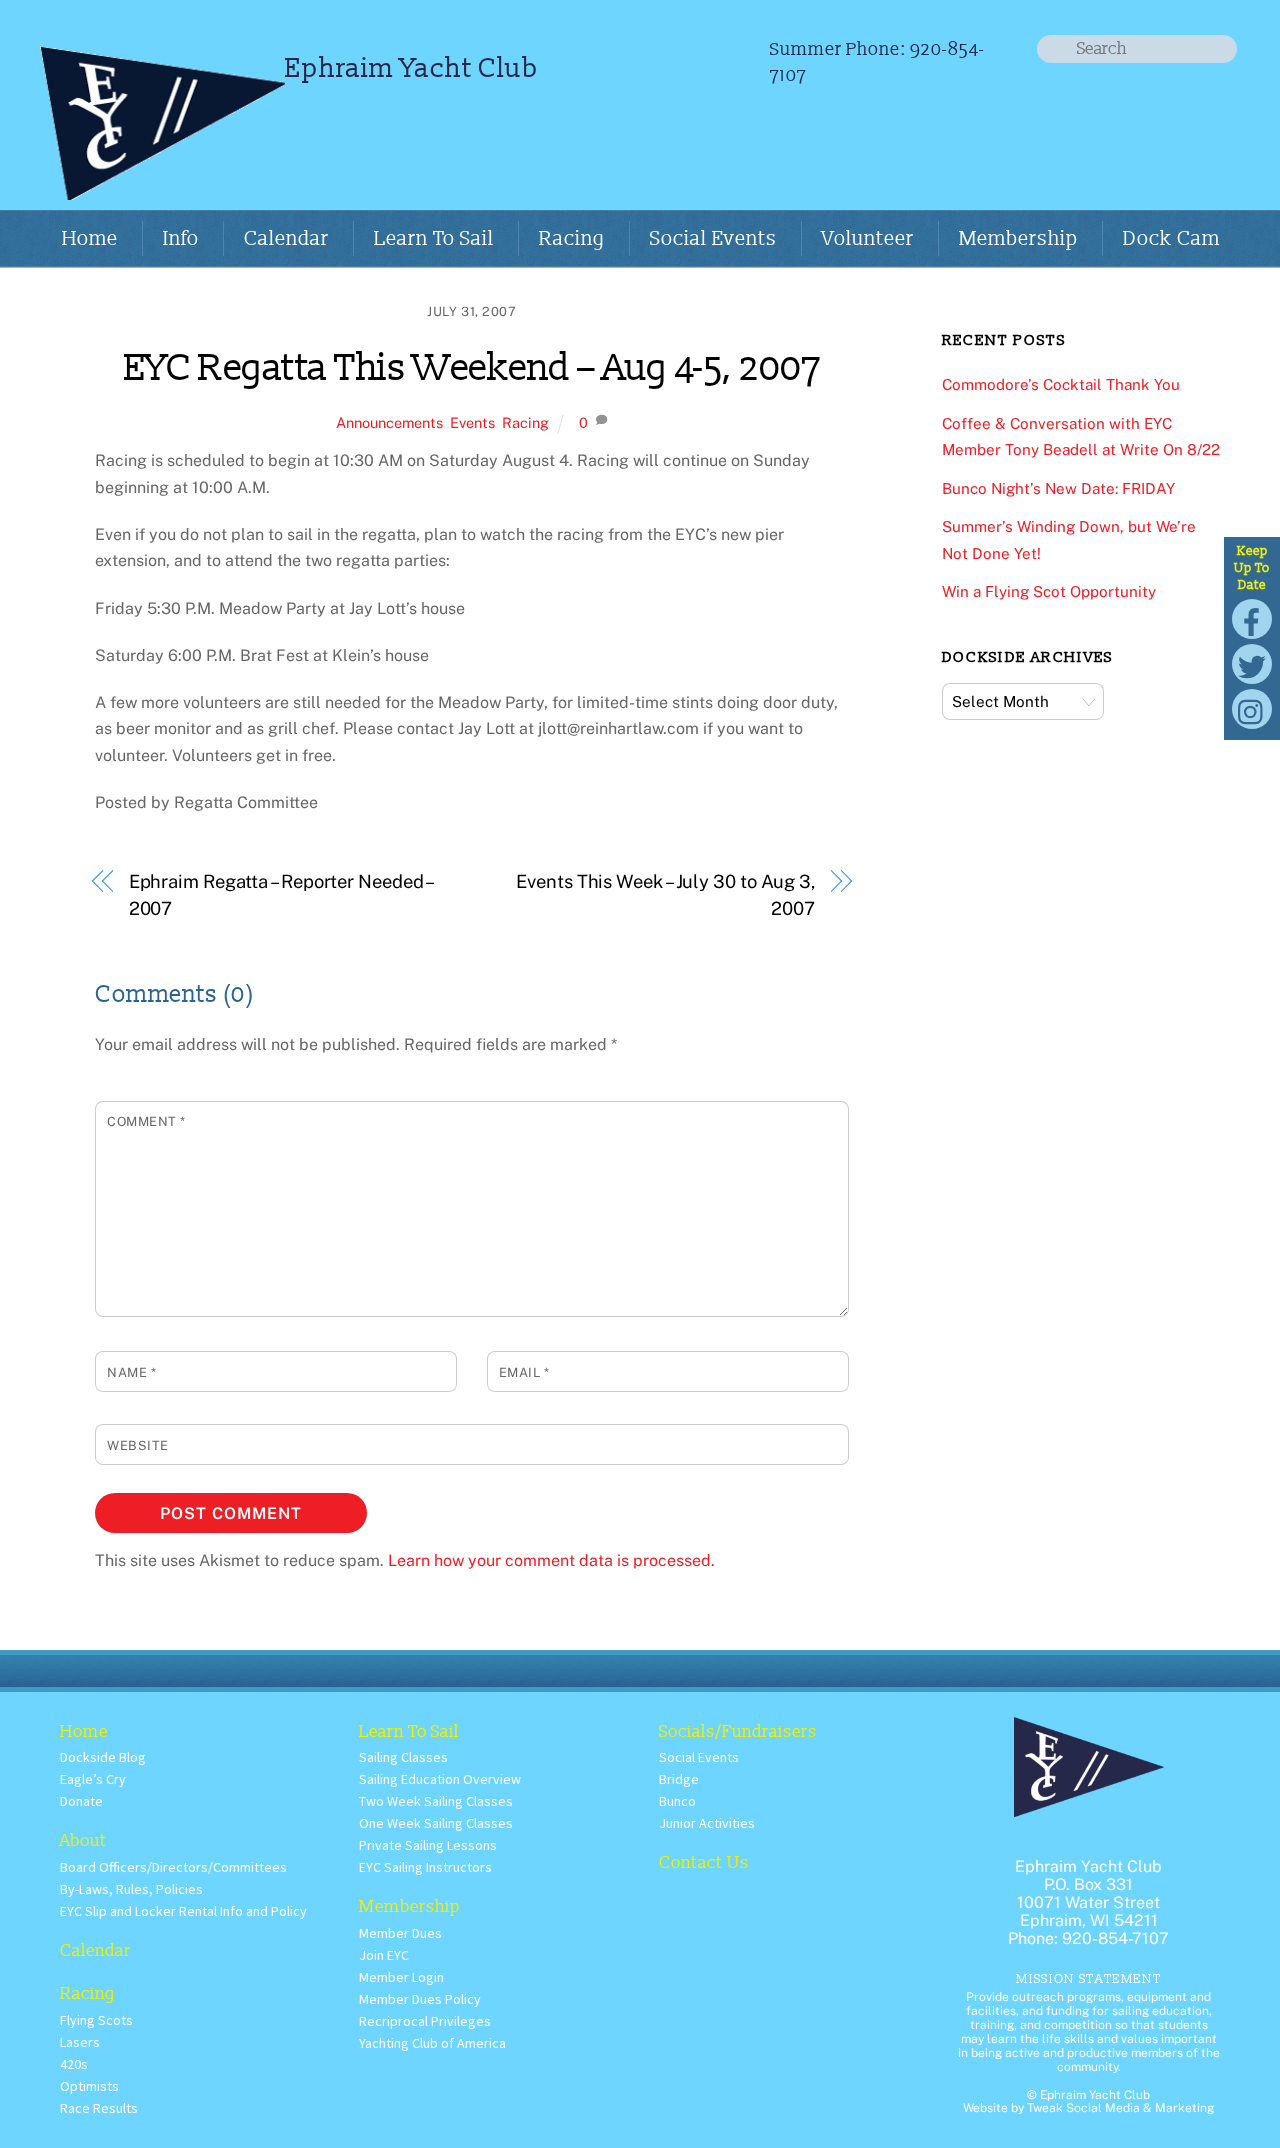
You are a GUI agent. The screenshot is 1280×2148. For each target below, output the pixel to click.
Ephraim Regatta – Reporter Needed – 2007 (281, 894)
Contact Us (704, 1862)
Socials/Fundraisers (738, 1731)
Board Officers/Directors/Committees (173, 1867)
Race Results (99, 2108)
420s (74, 2064)
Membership (1018, 239)
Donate (81, 1801)
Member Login (401, 1977)
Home (90, 239)
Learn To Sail (434, 239)
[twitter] (1252, 662)
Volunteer (868, 239)
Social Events (713, 239)
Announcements (389, 422)
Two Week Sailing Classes (436, 1801)
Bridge (679, 1779)
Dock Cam (1171, 239)
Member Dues (400, 1933)
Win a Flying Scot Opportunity (1049, 591)
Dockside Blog (103, 1757)
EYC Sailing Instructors (425, 1867)
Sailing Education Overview (440, 1779)
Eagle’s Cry (93, 1779)
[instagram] (1252, 707)
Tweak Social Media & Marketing (1120, 2108)
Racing (572, 239)
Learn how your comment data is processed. (551, 1560)
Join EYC (384, 1955)
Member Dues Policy (420, 1999)
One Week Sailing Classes (436, 1823)
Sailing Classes (403, 1757)
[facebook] (1252, 617)
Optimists (89, 2086)
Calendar (286, 239)
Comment (146, 1121)
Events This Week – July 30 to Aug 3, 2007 (665, 894)
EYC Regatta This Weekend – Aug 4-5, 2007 (472, 368)
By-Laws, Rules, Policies (131, 1889)
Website (138, 1445)
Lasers (80, 2042)
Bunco (677, 1801)
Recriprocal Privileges (425, 2021)
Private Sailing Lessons (428, 1845)
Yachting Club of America (432, 2043)
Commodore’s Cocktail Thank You (1061, 384)
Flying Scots (96, 2020)
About (83, 1840)
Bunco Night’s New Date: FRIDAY (1058, 488)
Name (131, 1372)
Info (181, 239)
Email (524, 1372)
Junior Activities (707, 1823)
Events (472, 422)
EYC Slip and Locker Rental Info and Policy (183, 1911)
